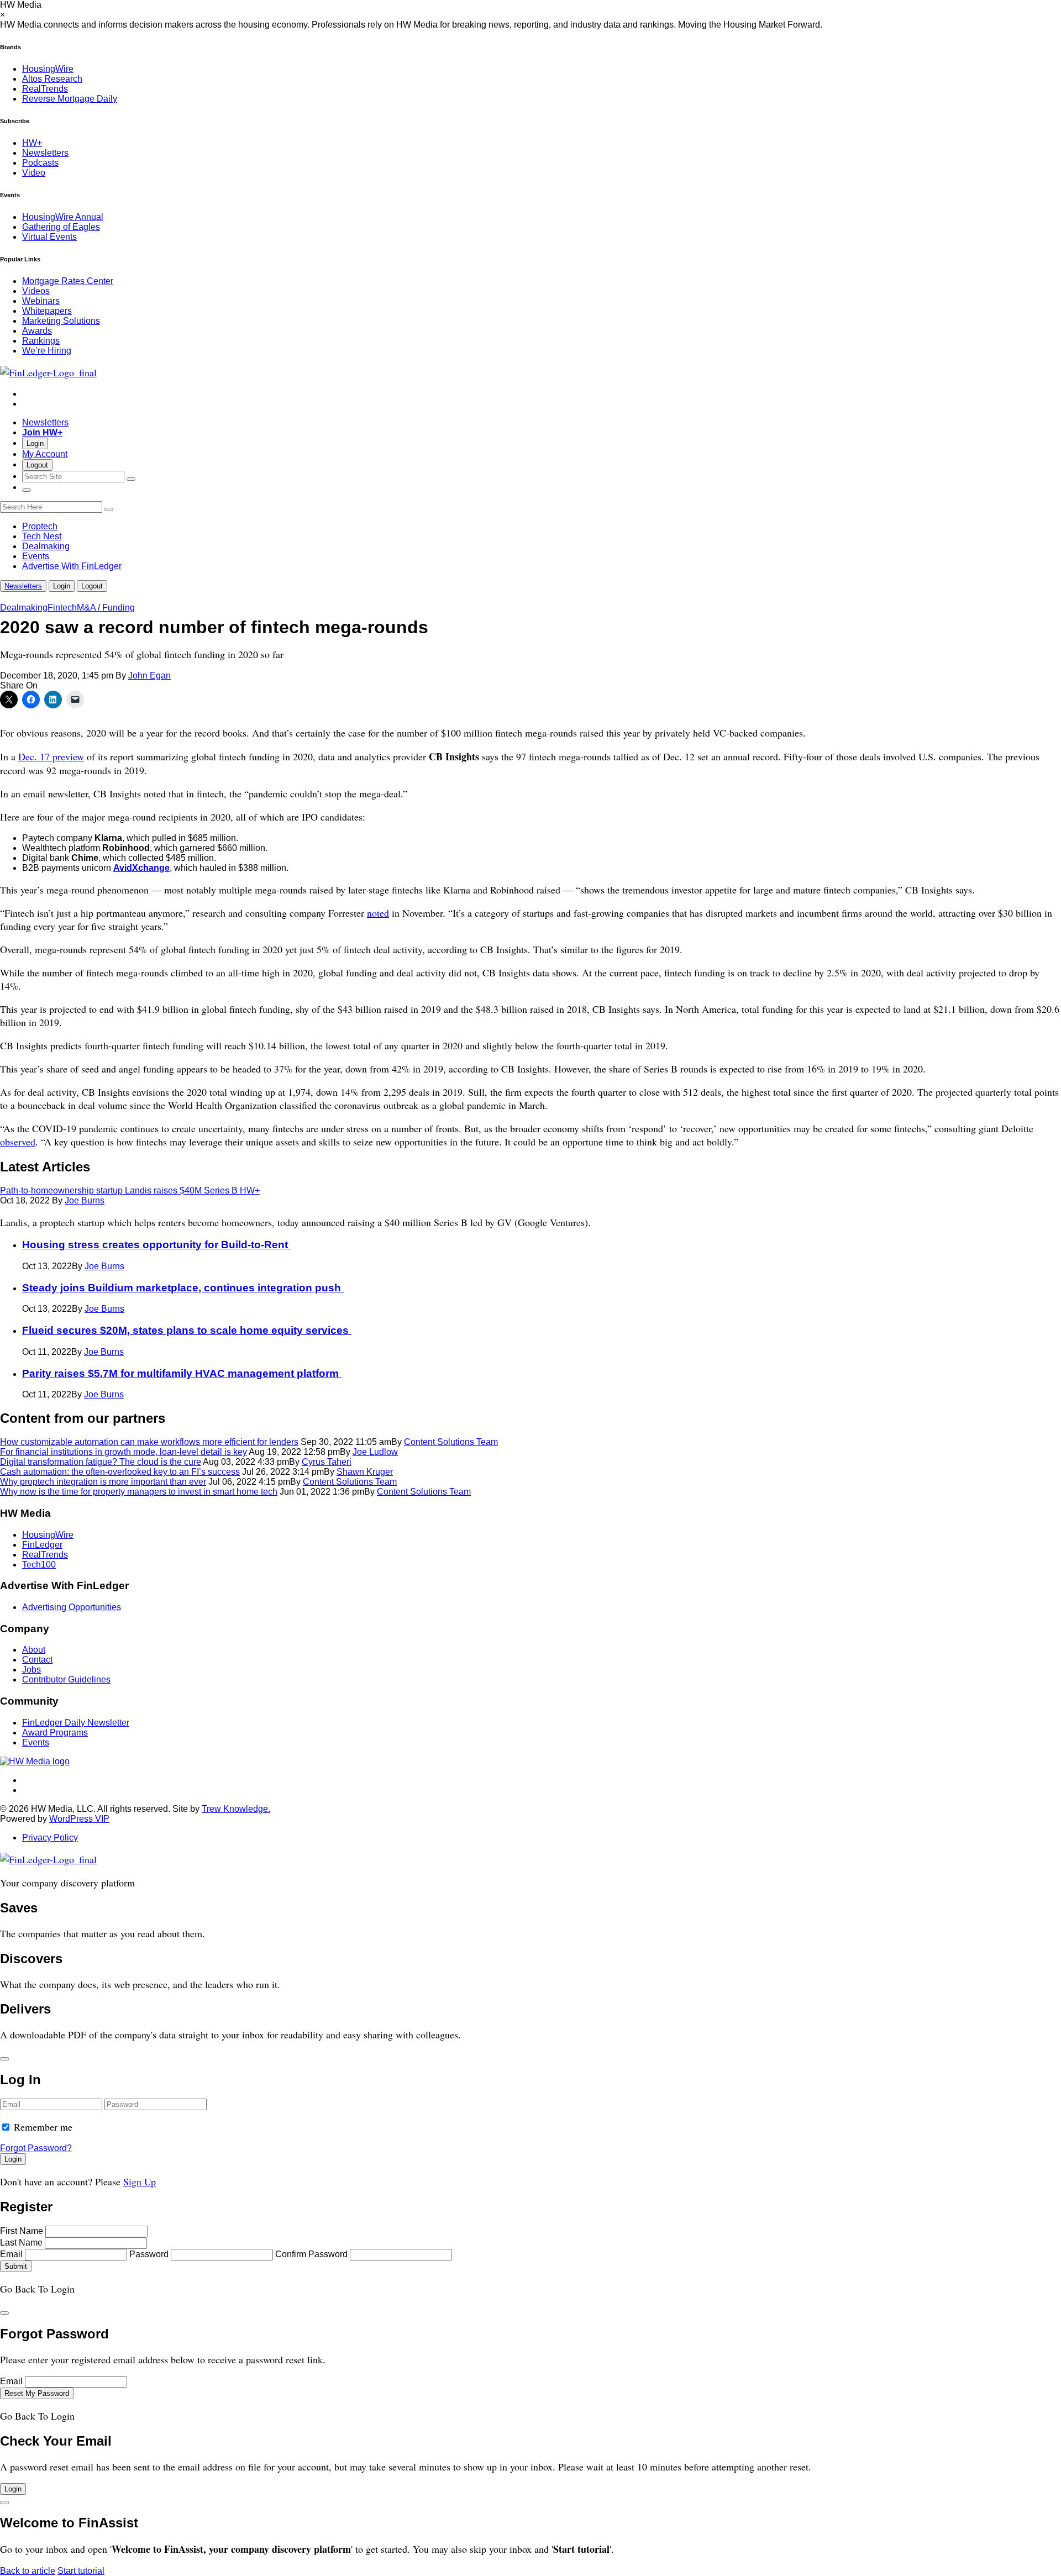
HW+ (32, 143)
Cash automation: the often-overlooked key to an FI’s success (120, 1472)
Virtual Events (49, 237)
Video (34, 173)
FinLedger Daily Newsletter (76, 1723)
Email (11, 2254)
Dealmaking (46, 546)
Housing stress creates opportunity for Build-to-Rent (156, 1245)
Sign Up (140, 2181)
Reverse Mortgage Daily (70, 99)
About (34, 1650)
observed (18, 1142)
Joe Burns (85, 1200)
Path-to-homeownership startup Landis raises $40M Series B (130, 1190)
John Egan (149, 675)
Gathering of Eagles (61, 227)
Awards (37, 331)
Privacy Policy (50, 1838)
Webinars (41, 301)
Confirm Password (311, 2254)
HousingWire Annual (63, 217)
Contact (37, 1660)
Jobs (31, 1670)
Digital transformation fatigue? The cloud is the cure (101, 1462)
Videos (36, 291)
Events (36, 556)
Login (35, 443)
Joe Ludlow (375, 1452)
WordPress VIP (79, 1819)
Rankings (41, 341)
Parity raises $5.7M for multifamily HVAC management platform (182, 1373)
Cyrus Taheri (327, 1462)
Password (149, 2254)
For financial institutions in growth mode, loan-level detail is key (124, 1452)
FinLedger (42, 1545)
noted (378, 913)
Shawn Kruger (365, 1472)
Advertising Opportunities (72, 1607)
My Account (45, 454)
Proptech (40, 526)
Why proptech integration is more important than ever (103, 1482)
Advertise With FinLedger (72, 566)
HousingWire (48, 69)
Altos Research (52, 79)
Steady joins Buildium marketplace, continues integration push (183, 1288)
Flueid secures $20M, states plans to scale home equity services (187, 1330)
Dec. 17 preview (51, 756)
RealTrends (45, 89)
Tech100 (39, 1565)
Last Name (21, 2243)
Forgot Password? (36, 2148)
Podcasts (40, 163)
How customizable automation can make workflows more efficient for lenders (149, 1442)
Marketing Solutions (61, 321)
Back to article (28, 2571)
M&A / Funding (106, 608)
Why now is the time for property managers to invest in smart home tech (139, 1492)
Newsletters (45, 153)
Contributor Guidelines (66, 1679)
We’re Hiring (47, 351)
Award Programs (55, 1733)
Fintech (62, 608)
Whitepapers (47, 311)
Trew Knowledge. (236, 1809)
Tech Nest (42, 536)
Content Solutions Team (451, 1442)
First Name (22, 2231)
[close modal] (4, 2059)
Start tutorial (81, 2571)
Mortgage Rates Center (68, 281)
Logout (37, 465)
